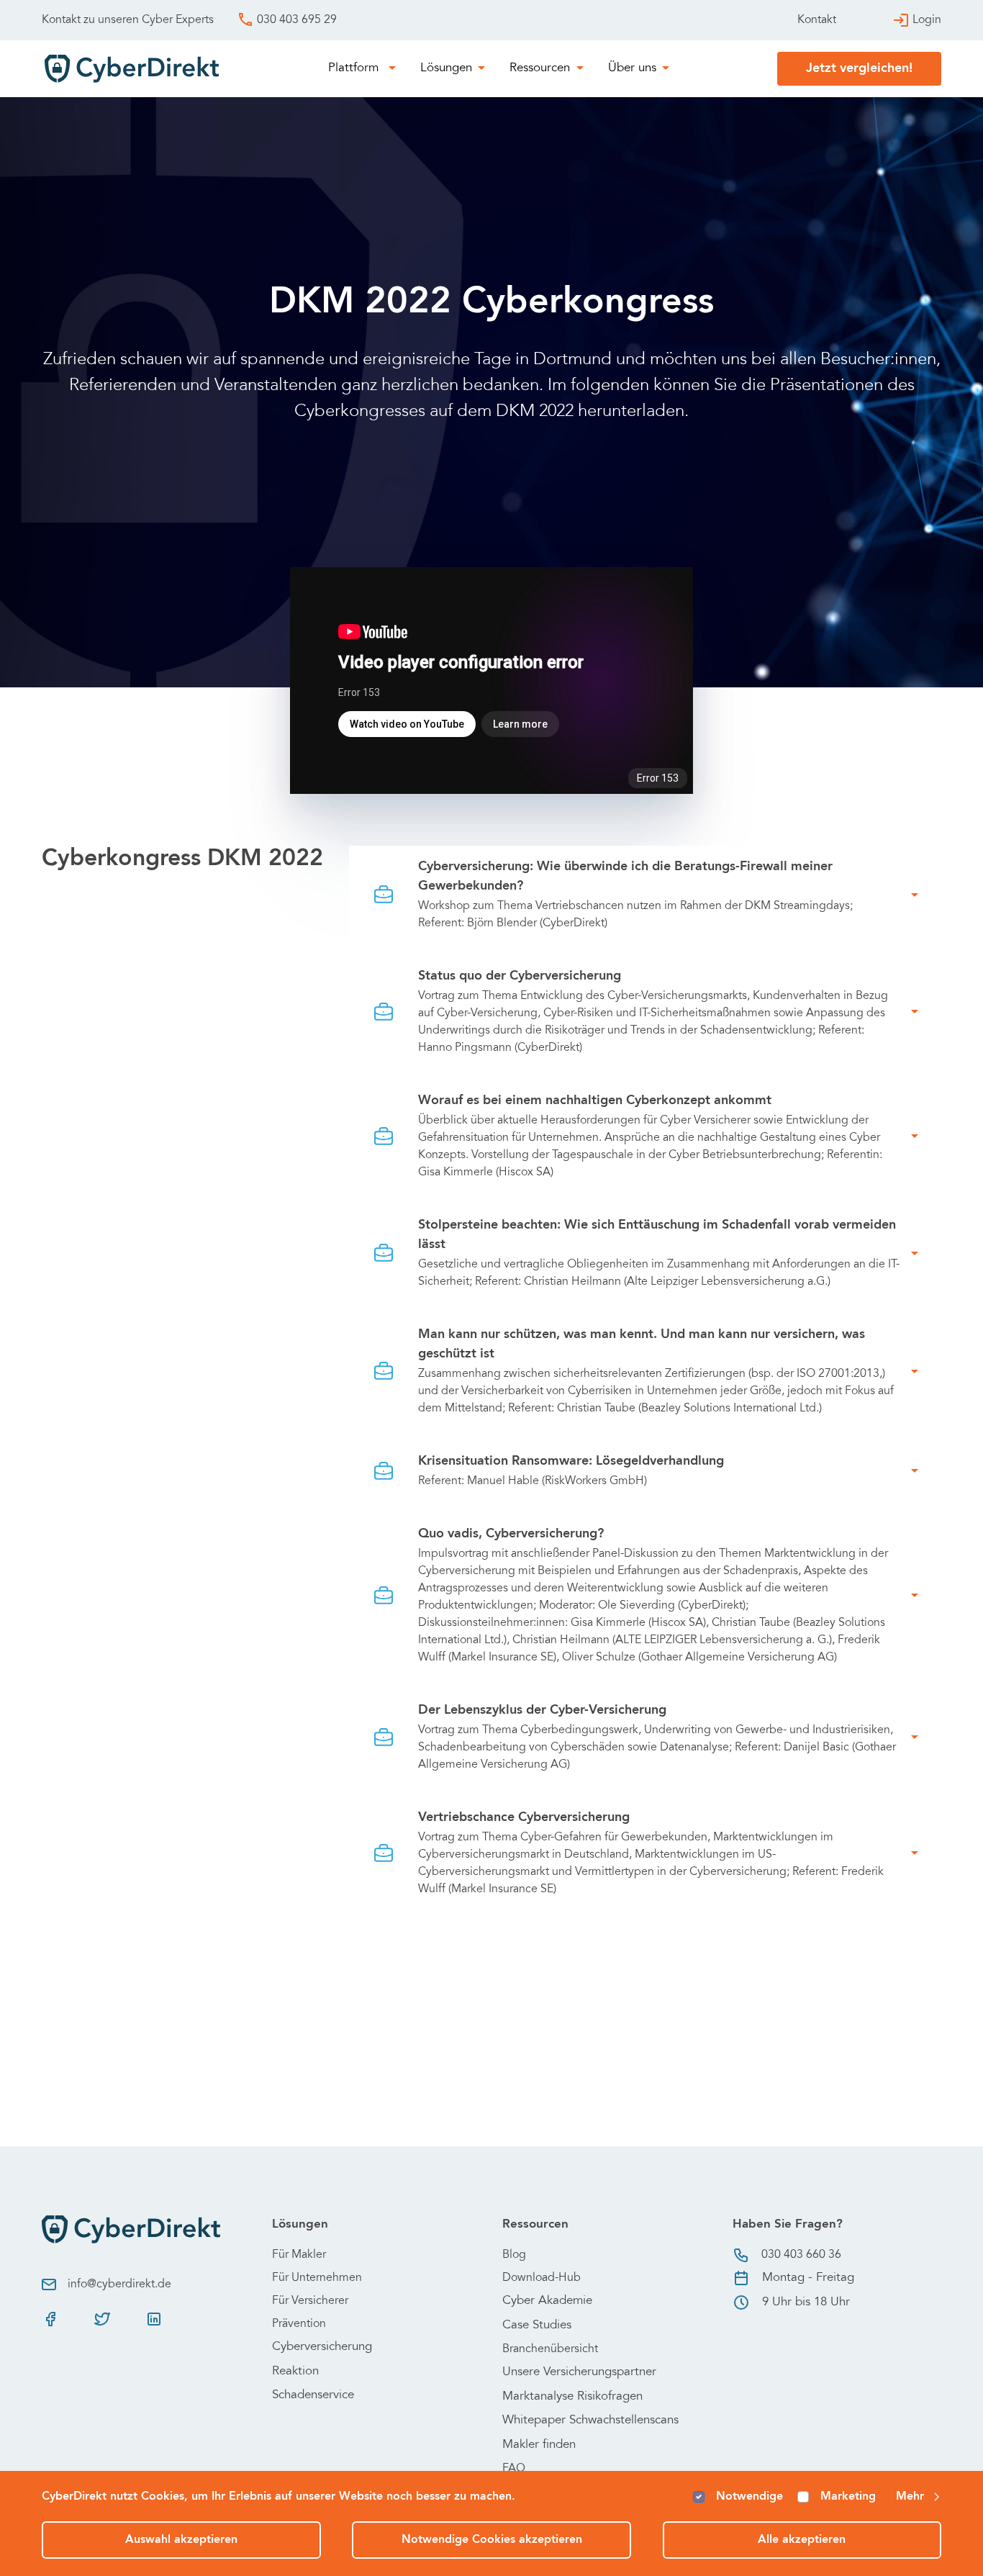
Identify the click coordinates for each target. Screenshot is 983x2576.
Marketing (848, 2497)
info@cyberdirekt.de (119, 2284)
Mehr (910, 2497)
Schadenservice (313, 2396)
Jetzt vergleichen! (859, 68)
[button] (645, 895)
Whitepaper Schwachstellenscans (590, 2421)
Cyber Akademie (547, 2301)
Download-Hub (542, 2278)
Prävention (299, 2324)
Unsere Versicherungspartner (579, 2373)
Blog (514, 2255)
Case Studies (537, 2326)
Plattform (355, 69)
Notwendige (749, 2497)
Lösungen (446, 69)
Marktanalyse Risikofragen (572, 2397)
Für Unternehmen (317, 2278)
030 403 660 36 (801, 2255)
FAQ (514, 2469)
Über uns (632, 69)
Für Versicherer (310, 2301)
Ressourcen (540, 69)
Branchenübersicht (550, 2349)
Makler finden (539, 2445)
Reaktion (295, 2372)
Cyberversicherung (322, 2347)
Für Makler (299, 2255)
